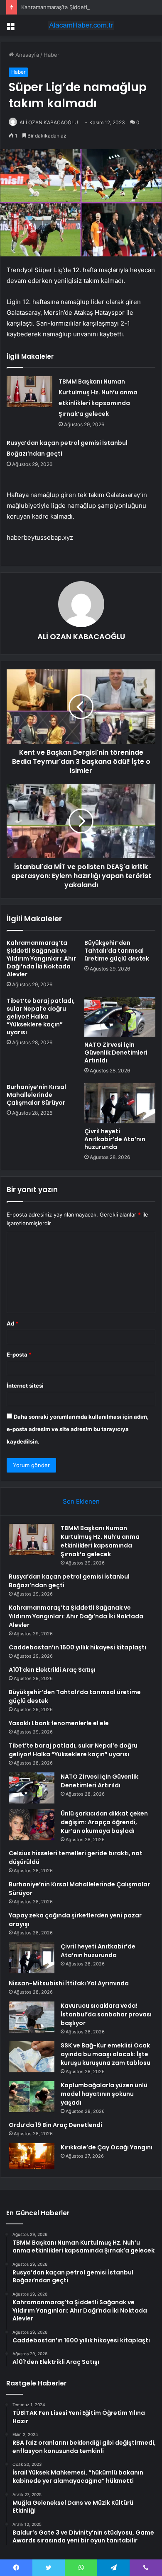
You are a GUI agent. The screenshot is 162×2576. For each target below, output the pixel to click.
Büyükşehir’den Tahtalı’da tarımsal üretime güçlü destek (117, 951)
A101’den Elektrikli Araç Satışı (52, 1670)
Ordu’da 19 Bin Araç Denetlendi (55, 2125)
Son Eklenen (81, 1501)
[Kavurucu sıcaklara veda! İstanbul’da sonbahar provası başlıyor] (32, 2017)
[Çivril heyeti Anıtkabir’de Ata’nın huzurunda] (120, 1103)
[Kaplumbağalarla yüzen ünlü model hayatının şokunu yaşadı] (32, 2097)
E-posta (19, 1354)
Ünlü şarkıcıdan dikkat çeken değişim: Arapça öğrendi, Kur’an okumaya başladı (104, 1822)
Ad (12, 1323)
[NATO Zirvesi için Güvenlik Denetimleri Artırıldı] (120, 1017)
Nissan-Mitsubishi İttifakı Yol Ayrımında (69, 1983)
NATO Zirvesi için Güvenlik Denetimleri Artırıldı (116, 1053)
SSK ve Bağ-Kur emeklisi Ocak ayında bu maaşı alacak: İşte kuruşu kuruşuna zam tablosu (106, 2054)
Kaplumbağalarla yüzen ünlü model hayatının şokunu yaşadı (104, 2094)
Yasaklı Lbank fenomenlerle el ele (59, 1723)
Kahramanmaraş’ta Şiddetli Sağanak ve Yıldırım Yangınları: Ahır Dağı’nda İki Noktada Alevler (41, 958)
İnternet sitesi (25, 1386)
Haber (52, 55)
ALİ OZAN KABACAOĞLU (49, 122)
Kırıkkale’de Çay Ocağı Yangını (107, 2147)
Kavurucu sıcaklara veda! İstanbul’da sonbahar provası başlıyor (106, 2014)
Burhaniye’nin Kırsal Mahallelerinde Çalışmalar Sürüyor (36, 1095)
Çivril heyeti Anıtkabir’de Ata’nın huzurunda (115, 1139)
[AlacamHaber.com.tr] (81, 25)
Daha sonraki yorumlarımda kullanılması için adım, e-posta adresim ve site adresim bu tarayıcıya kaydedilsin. (78, 1429)
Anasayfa (26, 55)
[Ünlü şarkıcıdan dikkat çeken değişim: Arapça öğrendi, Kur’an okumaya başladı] (32, 1825)
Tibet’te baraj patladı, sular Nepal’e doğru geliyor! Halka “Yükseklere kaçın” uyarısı (41, 1016)
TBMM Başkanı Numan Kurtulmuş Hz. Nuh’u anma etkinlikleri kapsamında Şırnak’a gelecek (100, 1541)
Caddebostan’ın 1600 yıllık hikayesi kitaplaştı (77, 1647)
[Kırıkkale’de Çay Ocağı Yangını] (32, 2156)
